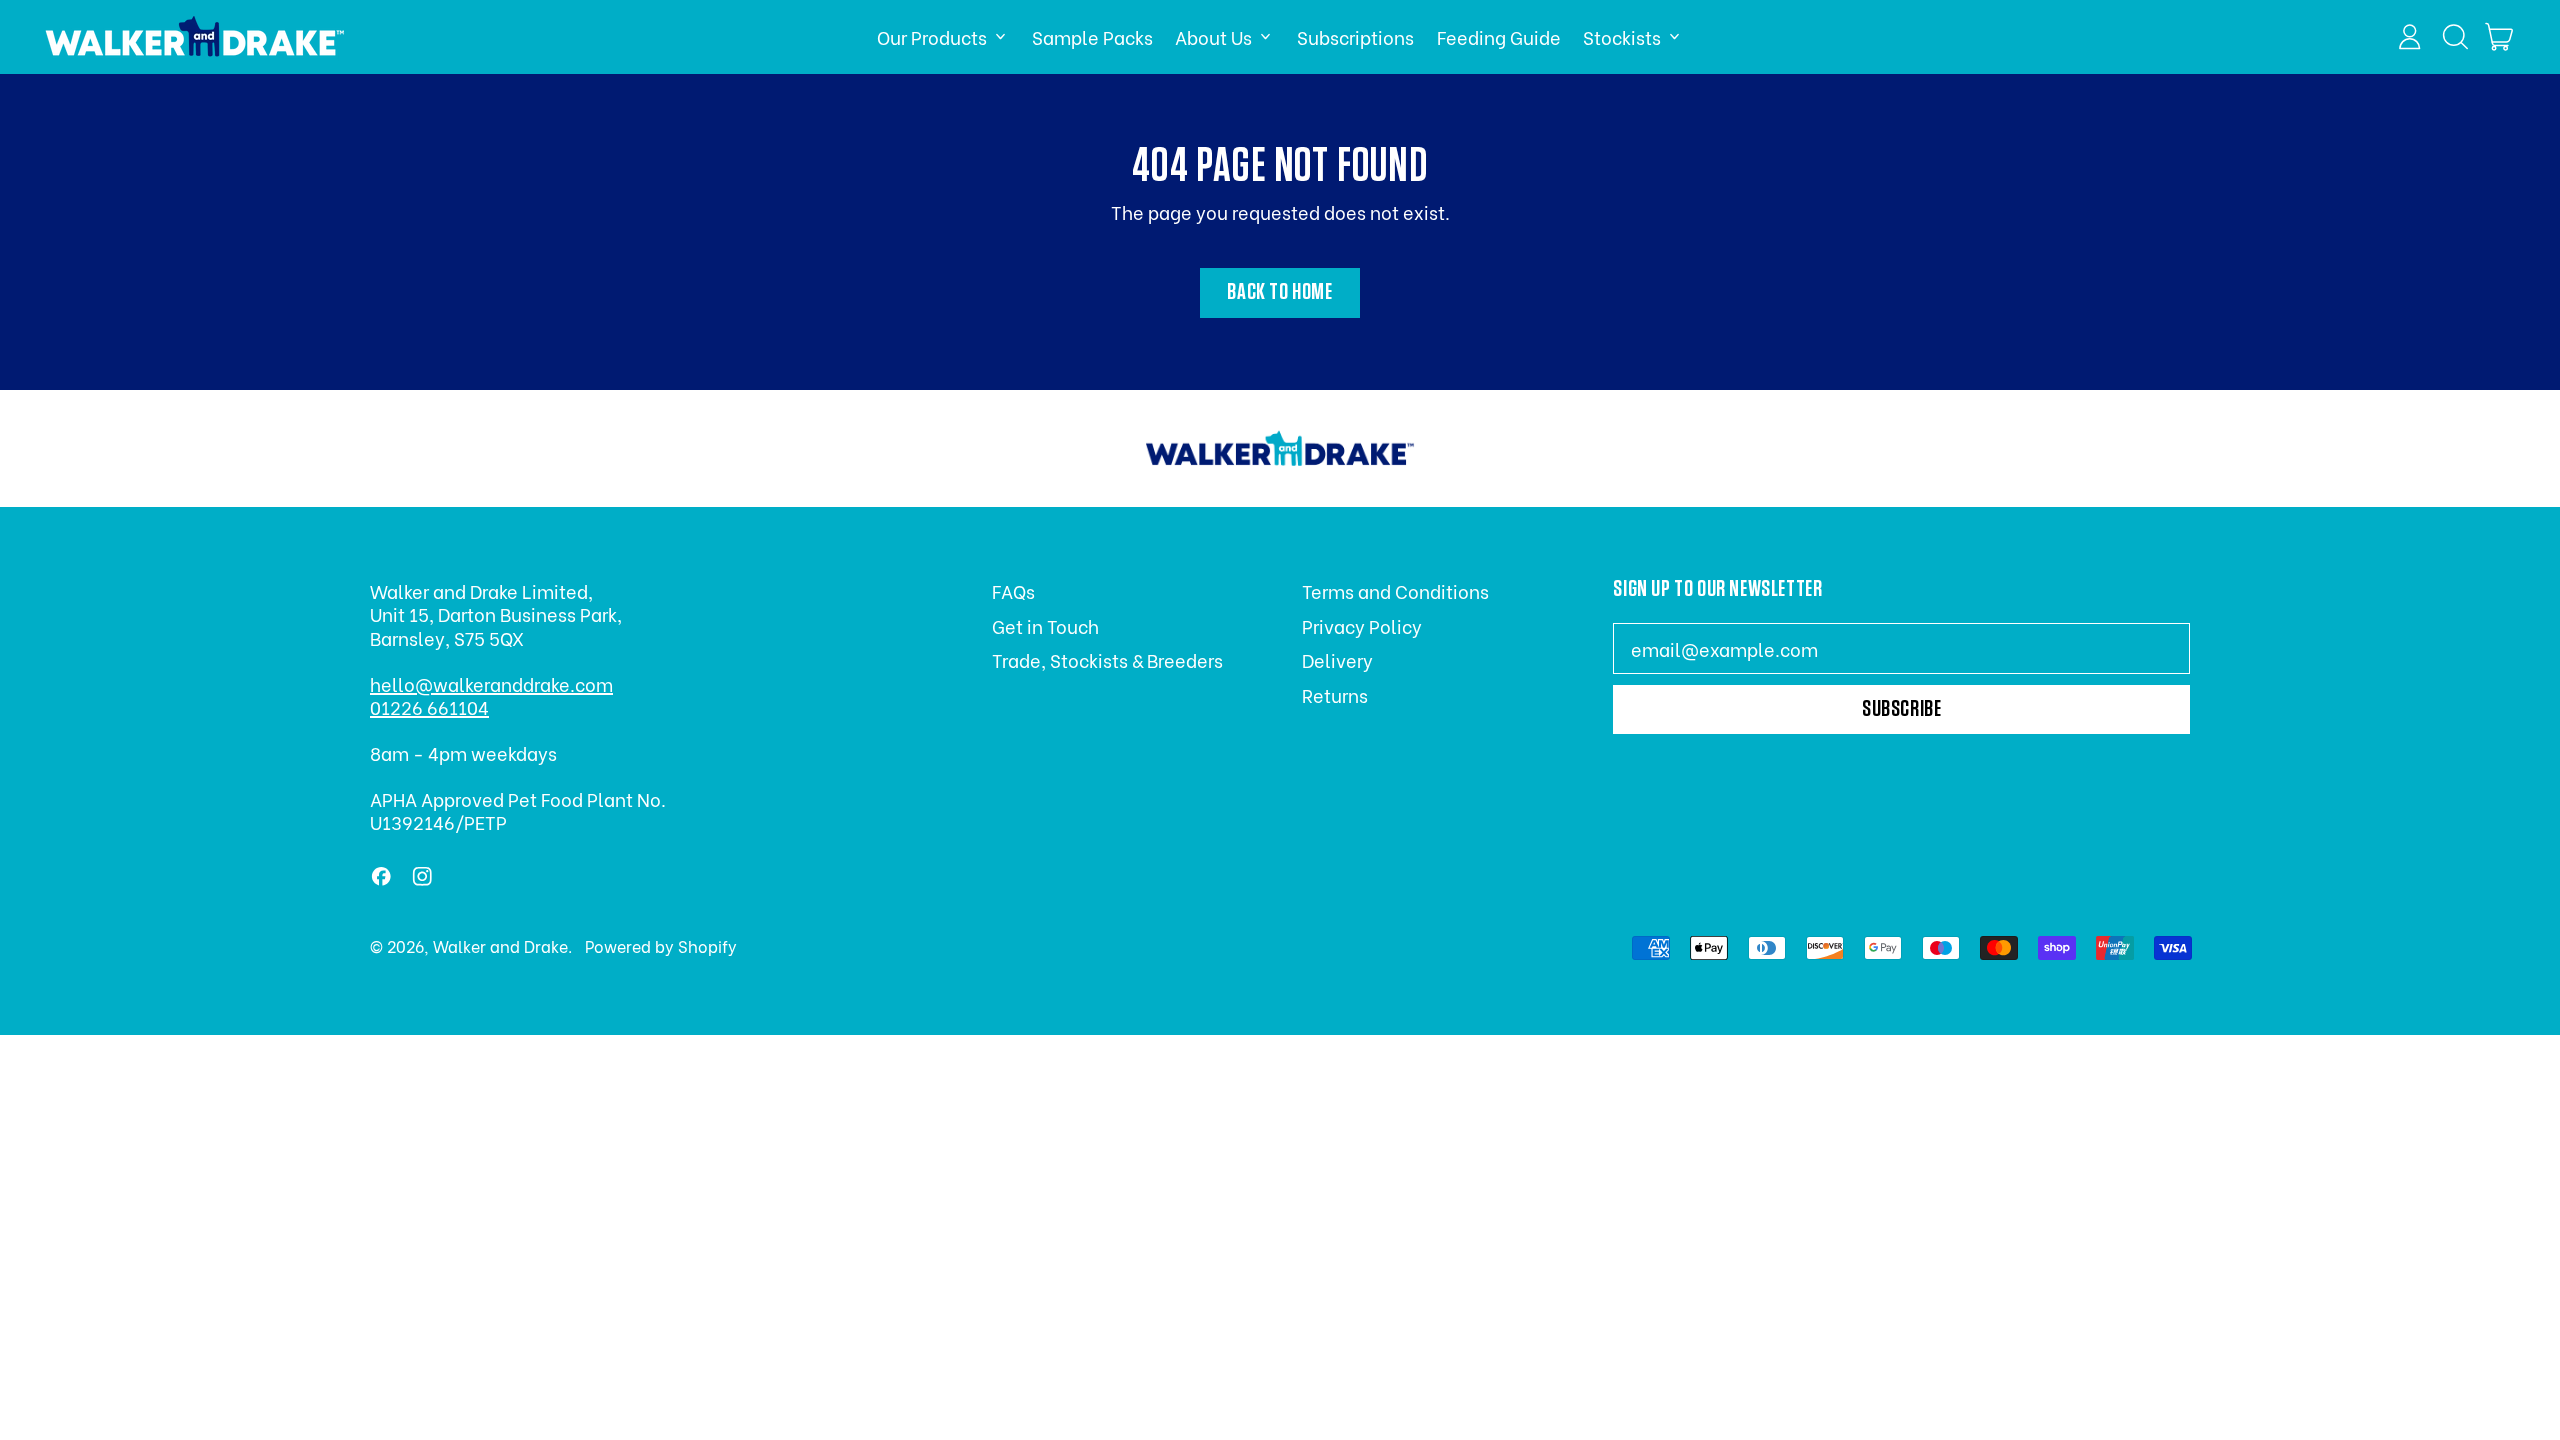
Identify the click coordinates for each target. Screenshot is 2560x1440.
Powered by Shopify (661, 945)
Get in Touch (1045, 625)
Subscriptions (1355, 36)
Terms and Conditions (1395, 590)
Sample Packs (1092, 36)
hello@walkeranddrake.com (491, 683)
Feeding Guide (1499, 36)
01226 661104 (429, 706)
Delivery (1337, 659)
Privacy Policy (1362, 625)
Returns (1335, 694)
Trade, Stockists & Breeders (1107, 659)
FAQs (1013, 590)
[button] (2455, 37)
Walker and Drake (500, 945)
